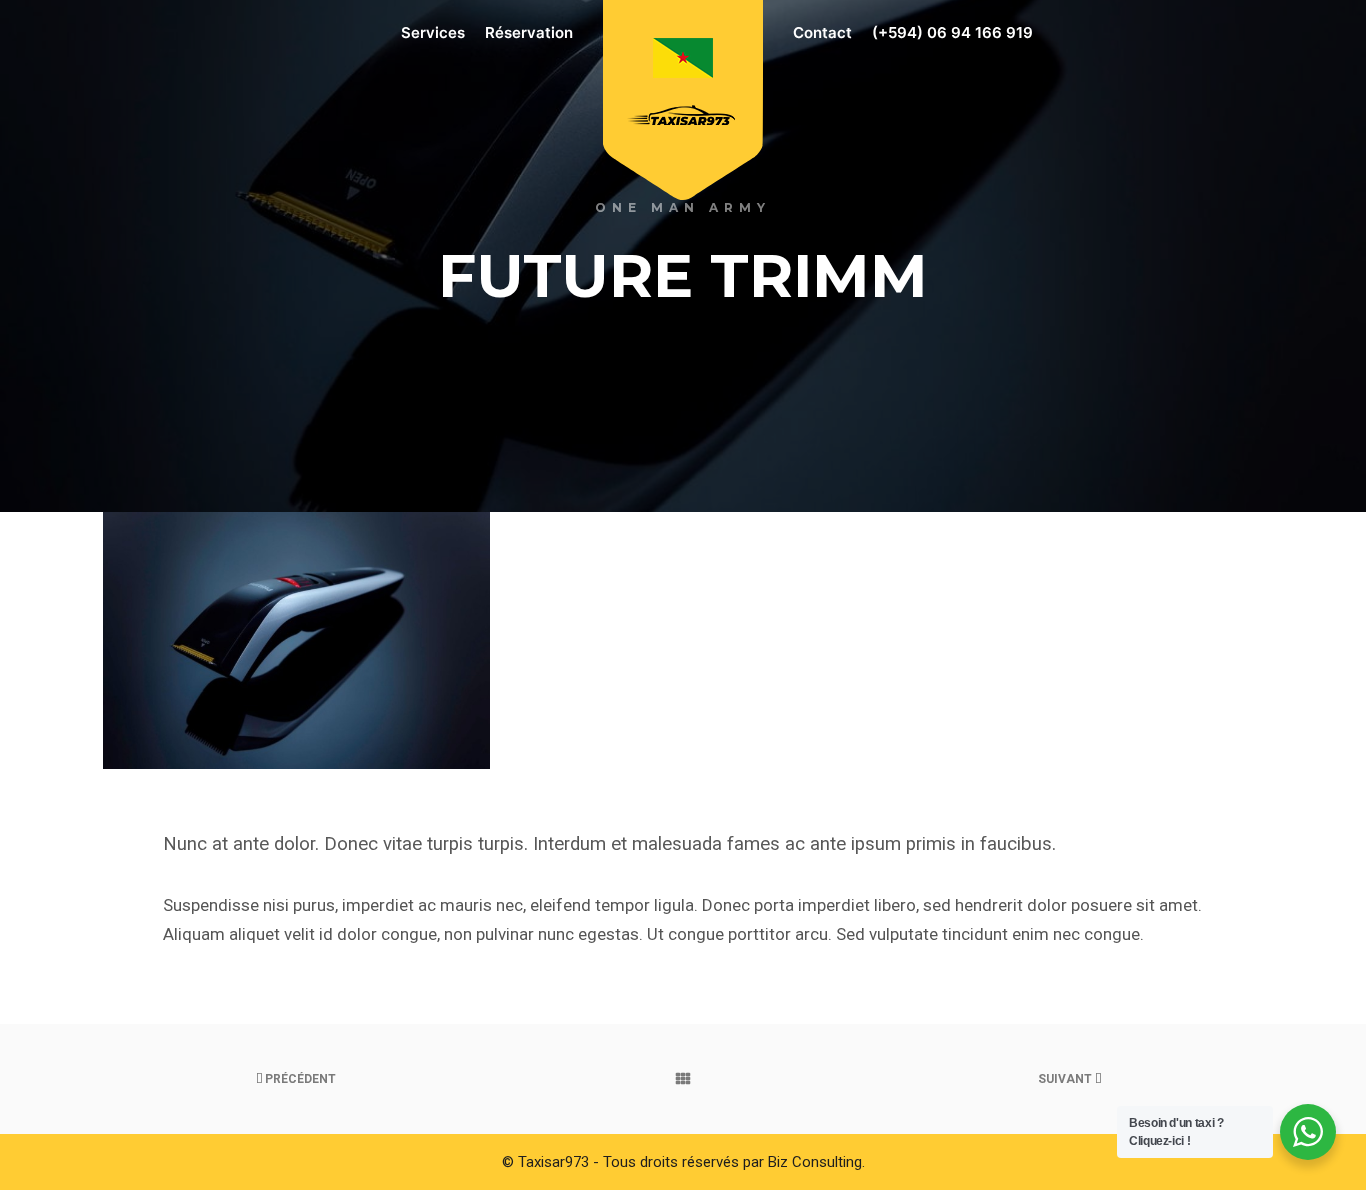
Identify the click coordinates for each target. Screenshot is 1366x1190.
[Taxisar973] (683, 88)
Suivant (1066, 1079)
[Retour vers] (683, 1079)
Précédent (299, 1079)
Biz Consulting (815, 1162)
